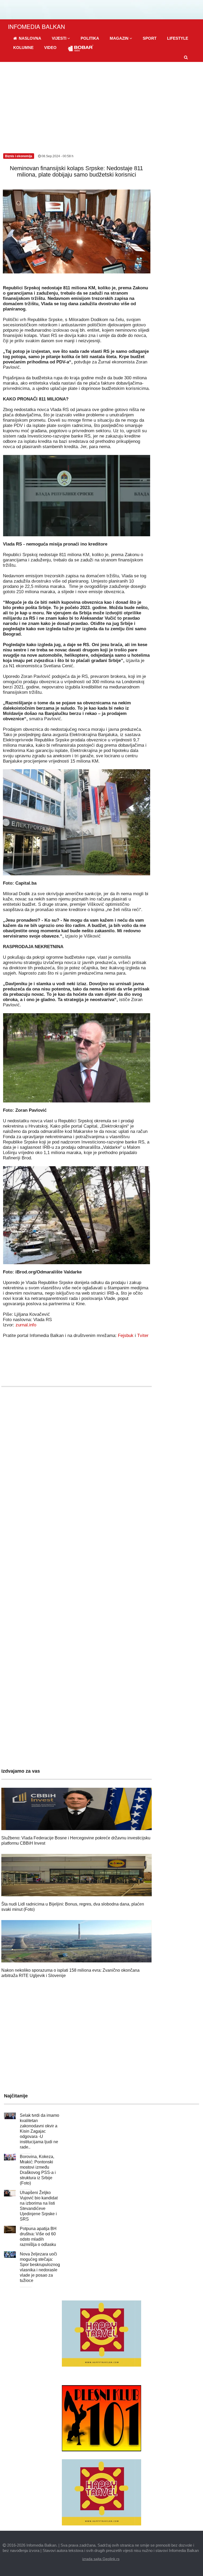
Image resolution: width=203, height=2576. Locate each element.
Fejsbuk (126, 1336)
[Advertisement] (101, 102)
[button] (61, 38)
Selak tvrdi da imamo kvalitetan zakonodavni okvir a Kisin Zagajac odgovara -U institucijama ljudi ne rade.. (40, 2131)
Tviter (143, 1336)
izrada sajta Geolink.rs (101, 2559)
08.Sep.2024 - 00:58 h (57, 156)
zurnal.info (26, 1325)
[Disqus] (77, 1547)
